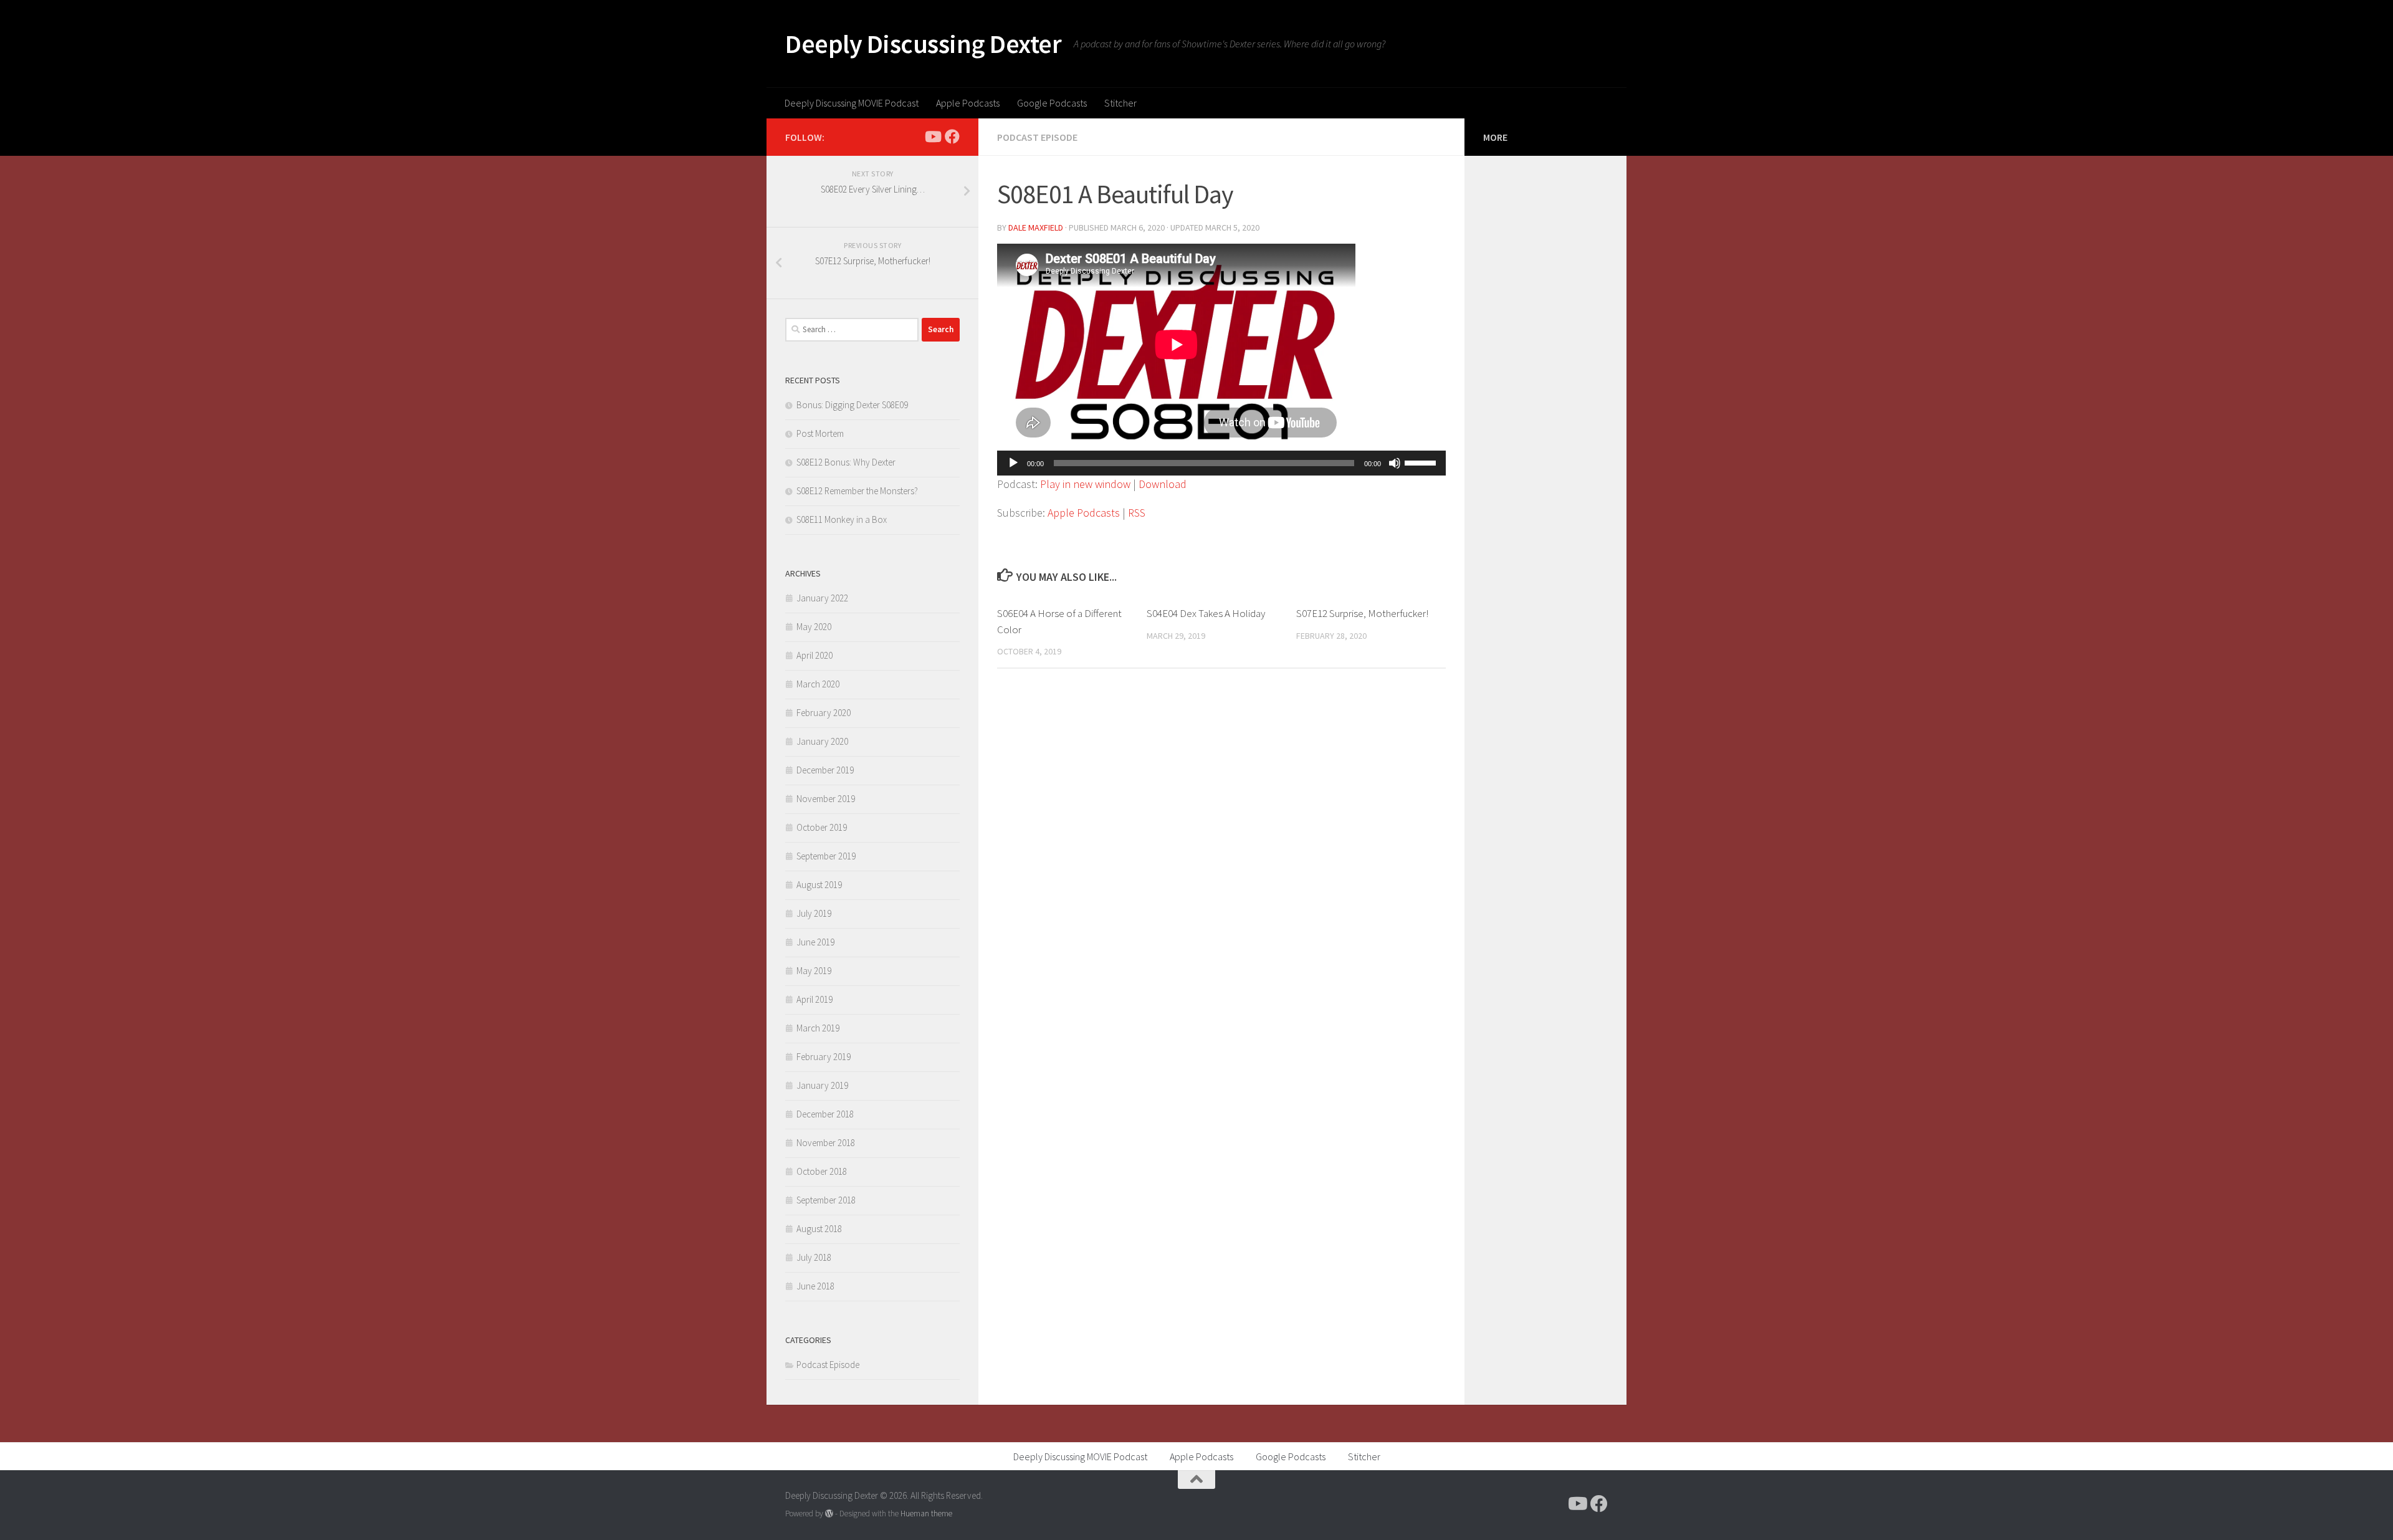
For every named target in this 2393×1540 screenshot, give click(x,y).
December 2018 (825, 1114)
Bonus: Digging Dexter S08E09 (852, 405)
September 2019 (826, 856)
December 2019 (825, 770)
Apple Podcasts (968, 103)
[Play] (1013, 463)
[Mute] (1395, 463)
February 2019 (824, 1057)
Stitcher (1120, 103)
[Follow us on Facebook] (952, 136)
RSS (1137, 513)
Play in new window (1085, 484)
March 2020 (818, 684)
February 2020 (824, 713)
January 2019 (822, 1085)
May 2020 (814, 627)
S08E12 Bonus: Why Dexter (846, 462)
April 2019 (814, 999)
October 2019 (822, 827)
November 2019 (826, 799)
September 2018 (826, 1200)
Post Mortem (820, 433)
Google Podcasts (1052, 103)
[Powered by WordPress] (829, 1514)
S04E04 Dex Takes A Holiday (1206, 613)
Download (1163, 484)
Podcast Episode (1037, 137)
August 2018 (819, 1229)
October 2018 (822, 1171)
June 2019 (815, 942)
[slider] (1422, 462)
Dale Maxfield (1036, 227)
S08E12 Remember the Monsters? (857, 491)
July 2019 (814, 913)
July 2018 (814, 1257)
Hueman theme (926, 1514)
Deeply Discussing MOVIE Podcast (852, 103)
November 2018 (826, 1143)
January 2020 (822, 741)
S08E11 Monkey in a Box (842, 519)
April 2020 (814, 655)
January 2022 (822, 598)
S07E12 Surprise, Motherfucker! (1362, 613)
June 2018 (815, 1286)
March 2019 (818, 1028)
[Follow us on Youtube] (932, 136)
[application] (1221, 463)
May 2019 (814, 971)
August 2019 (819, 885)
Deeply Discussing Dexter (923, 44)
